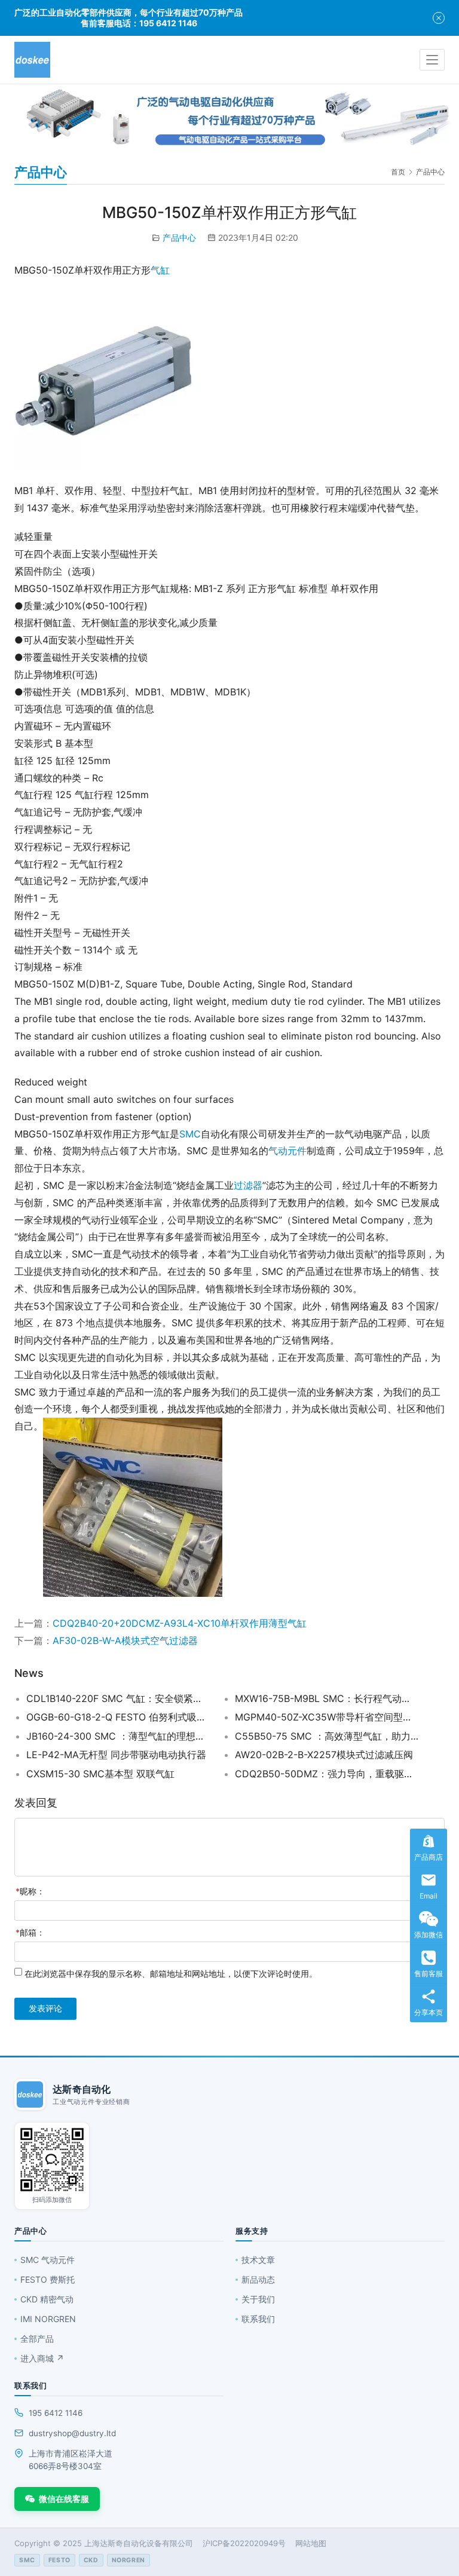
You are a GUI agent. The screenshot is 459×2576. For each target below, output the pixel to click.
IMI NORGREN (48, 2319)
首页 (398, 172)
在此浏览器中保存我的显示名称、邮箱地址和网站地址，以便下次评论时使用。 (171, 1974)
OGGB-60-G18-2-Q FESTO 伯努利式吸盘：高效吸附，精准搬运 (118, 1717)
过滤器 (248, 1185)
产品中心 (179, 237)
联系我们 (258, 2319)
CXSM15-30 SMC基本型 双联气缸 (100, 1774)
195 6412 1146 (56, 2413)
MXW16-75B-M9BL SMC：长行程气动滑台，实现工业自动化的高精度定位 (327, 1698)
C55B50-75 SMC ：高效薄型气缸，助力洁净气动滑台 (327, 1736)
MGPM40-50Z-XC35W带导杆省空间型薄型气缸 (327, 1717)
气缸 (160, 270)
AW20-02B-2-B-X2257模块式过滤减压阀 (324, 1755)
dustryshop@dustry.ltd (72, 2433)
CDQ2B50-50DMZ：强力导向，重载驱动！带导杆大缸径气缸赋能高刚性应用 (327, 1774)
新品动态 (258, 2279)
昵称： (30, 1891)
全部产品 (37, 2339)
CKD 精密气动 (47, 2299)
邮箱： (30, 1932)
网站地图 (311, 2543)
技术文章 (258, 2260)
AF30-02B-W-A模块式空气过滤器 (125, 1640)
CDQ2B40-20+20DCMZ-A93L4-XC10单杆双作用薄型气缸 (180, 1623)
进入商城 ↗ (42, 2358)
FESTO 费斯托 (48, 2279)
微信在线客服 (64, 2499)
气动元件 (287, 1151)
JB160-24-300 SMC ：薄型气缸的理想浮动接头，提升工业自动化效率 (118, 1736)
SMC (190, 1134)
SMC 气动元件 (48, 2260)
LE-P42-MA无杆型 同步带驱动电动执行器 (116, 1755)
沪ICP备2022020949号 (244, 2543)
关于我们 (258, 2299)
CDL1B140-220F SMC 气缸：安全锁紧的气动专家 (118, 1698)
